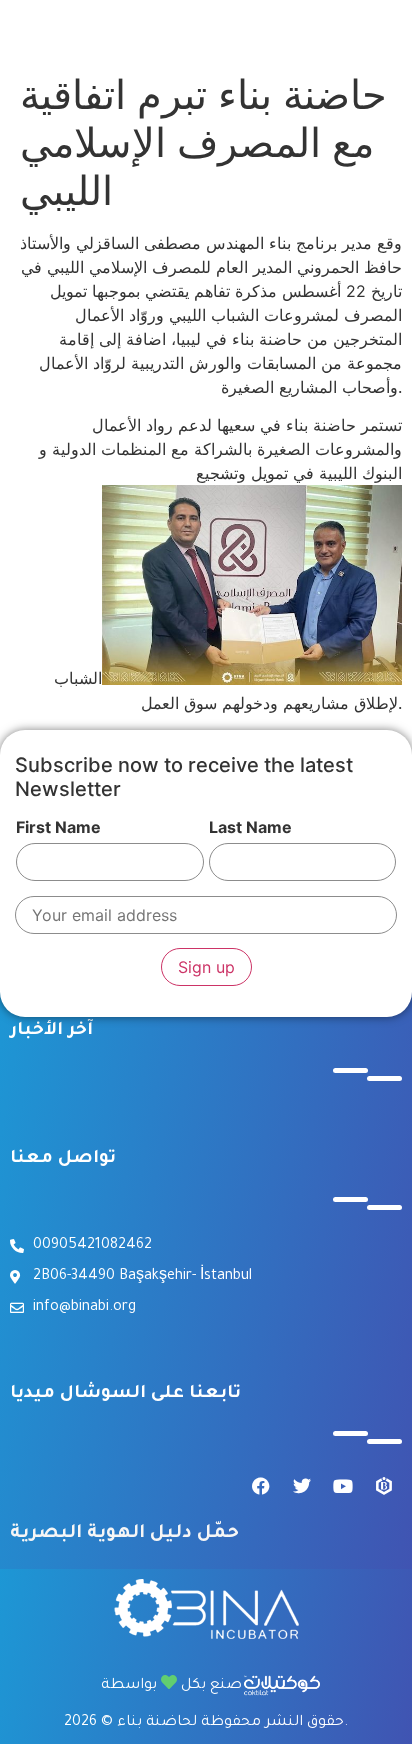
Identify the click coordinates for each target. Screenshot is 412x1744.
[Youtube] (343, 1486)
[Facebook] (261, 1486)
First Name (58, 827)
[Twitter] (302, 1486)
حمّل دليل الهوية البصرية (124, 1534)
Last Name (250, 827)
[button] (191, 26)
